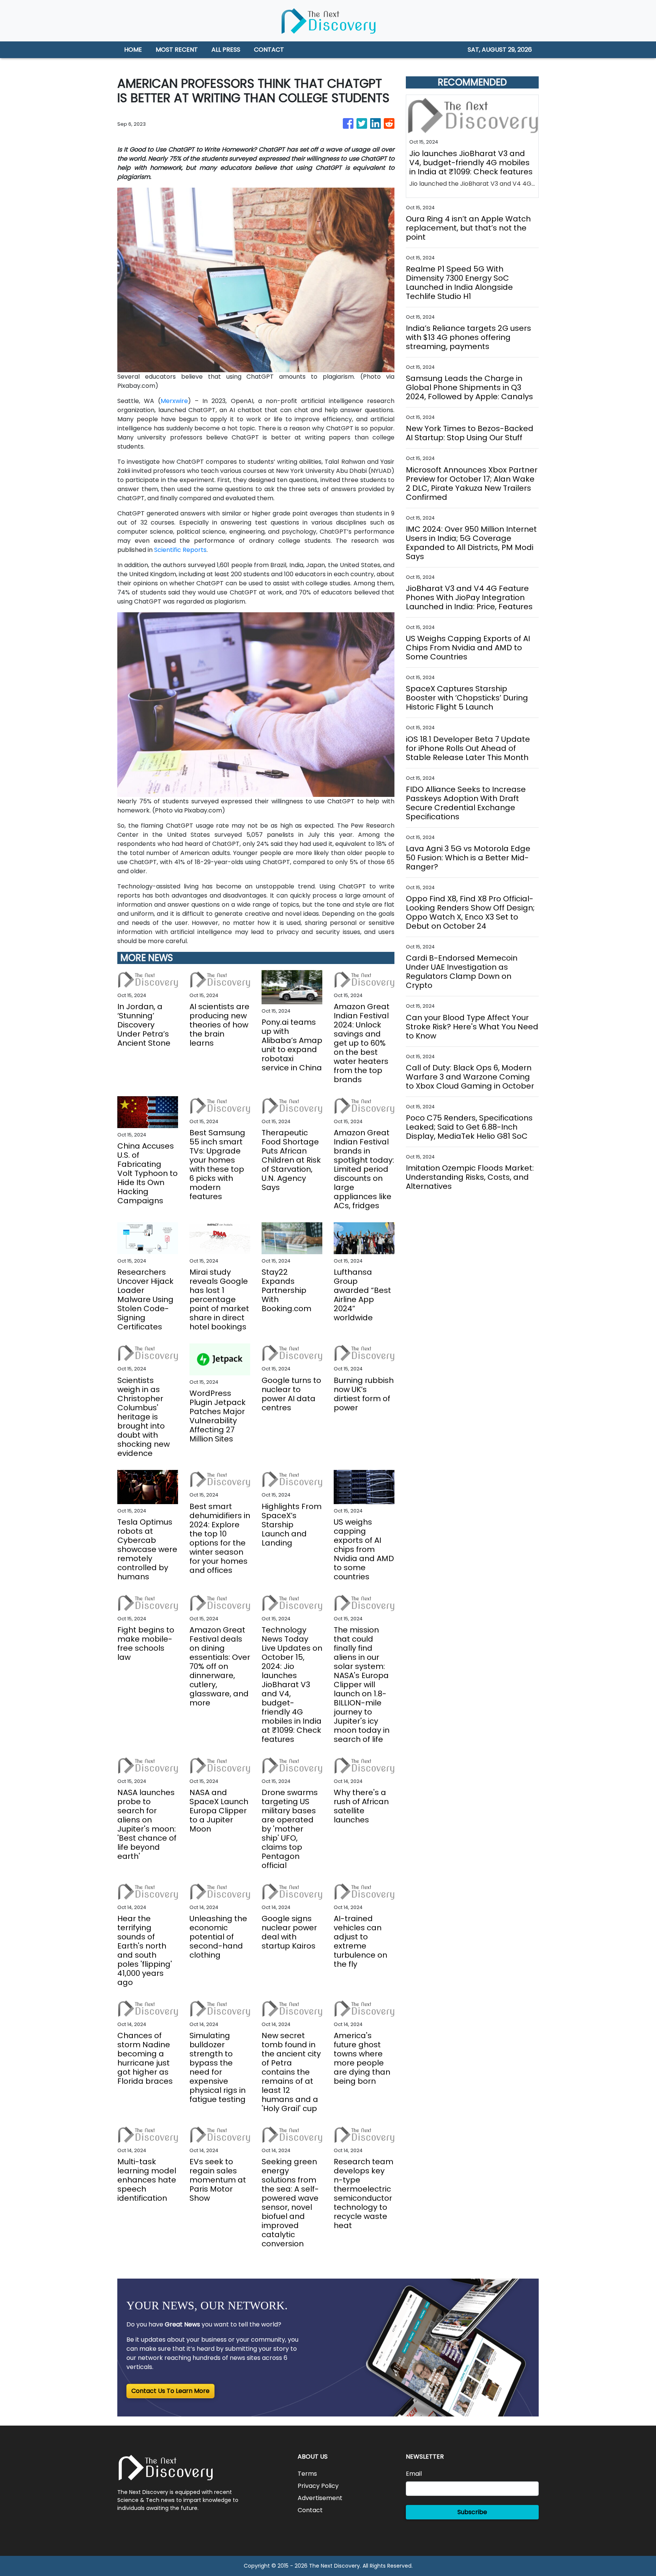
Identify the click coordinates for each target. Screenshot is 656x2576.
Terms (307, 2474)
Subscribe (472, 2512)
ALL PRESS (226, 50)
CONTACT (269, 50)
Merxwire (174, 401)
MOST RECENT (177, 50)
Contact (310, 2510)
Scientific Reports (180, 550)
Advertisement (320, 2498)
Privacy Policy (318, 2486)
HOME (133, 50)
